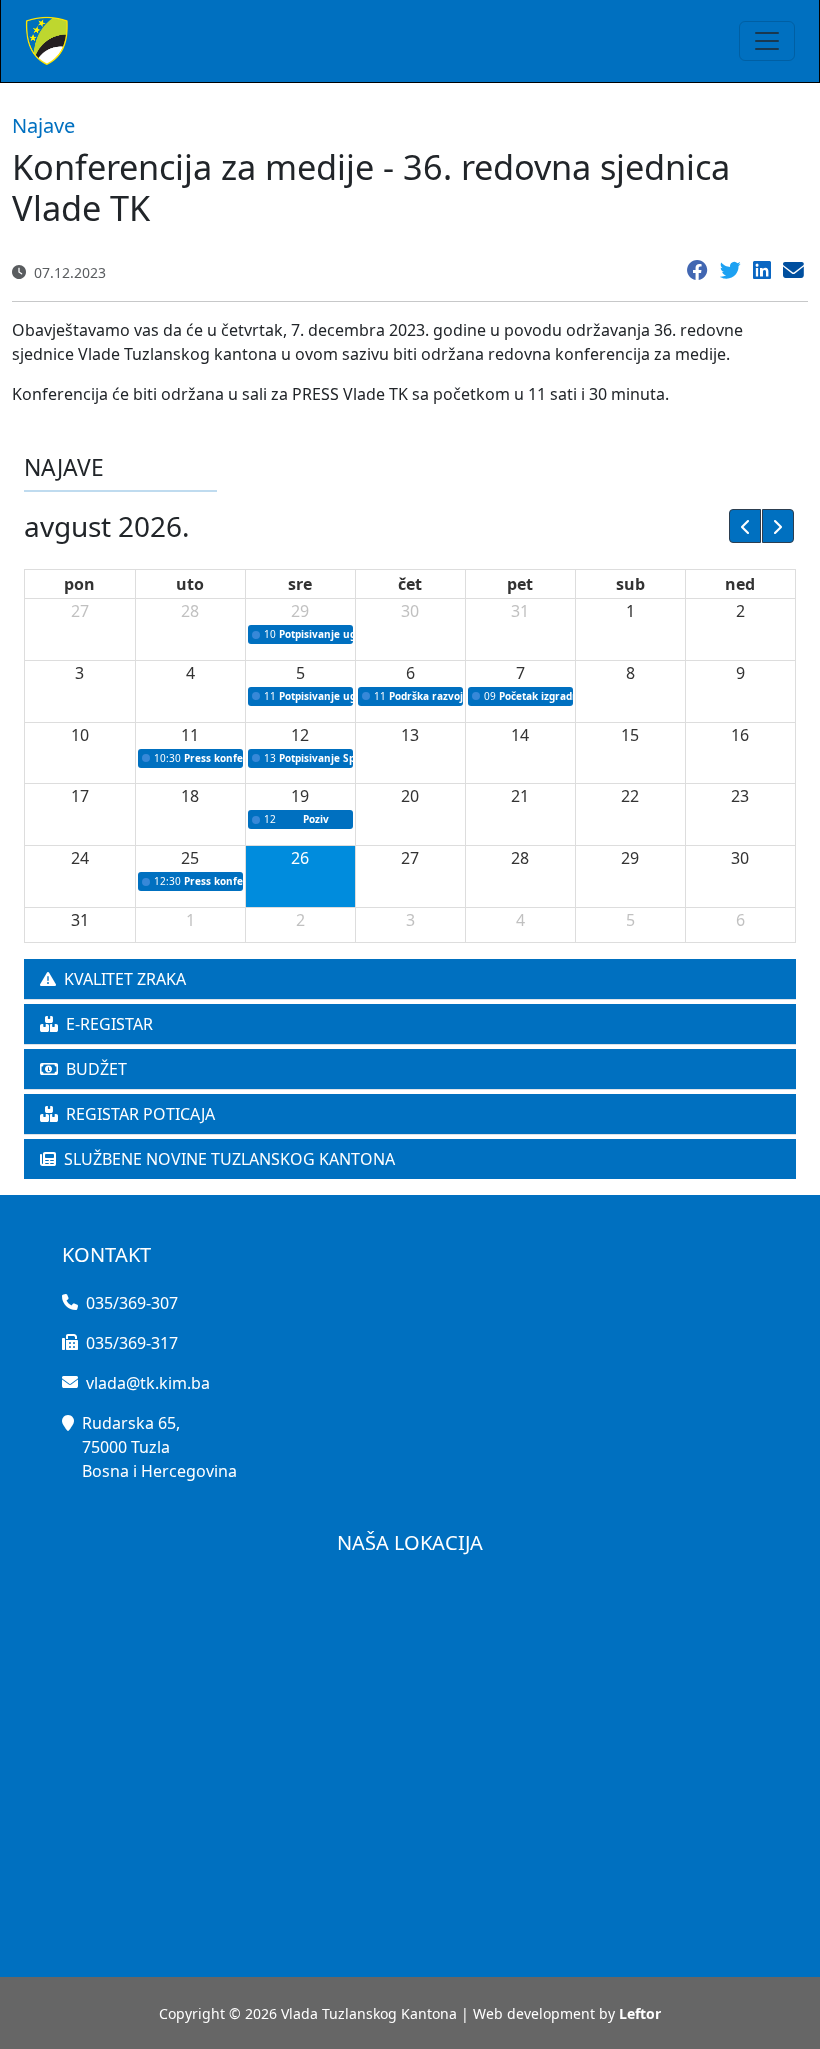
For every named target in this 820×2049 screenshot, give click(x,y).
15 (630, 735)
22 (630, 796)
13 (410, 735)
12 (300, 735)
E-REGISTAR (109, 1024)
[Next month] (778, 526)
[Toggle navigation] (767, 41)
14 (520, 735)
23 (740, 796)
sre (300, 584)
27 (80, 611)
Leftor (640, 2013)
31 (520, 611)
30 (410, 611)
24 (80, 858)
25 (190, 858)
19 (300, 796)
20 (410, 796)
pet (520, 584)
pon (79, 584)
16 (740, 735)
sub (630, 584)
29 (300, 611)
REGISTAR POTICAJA (140, 1114)
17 (80, 796)
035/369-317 (132, 1343)
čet (410, 584)
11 (190, 735)
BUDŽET (96, 1069)
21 (520, 796)
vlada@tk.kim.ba (148, 1383)
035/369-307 (132, 1303)
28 (190, 611)
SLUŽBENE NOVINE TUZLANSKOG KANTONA (229, 1159)
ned (740, 584)
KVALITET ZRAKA (125, 979)
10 (80, 735)
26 (300, 858)
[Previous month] (745, 526)
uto (190, 584)
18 (190, 796)
